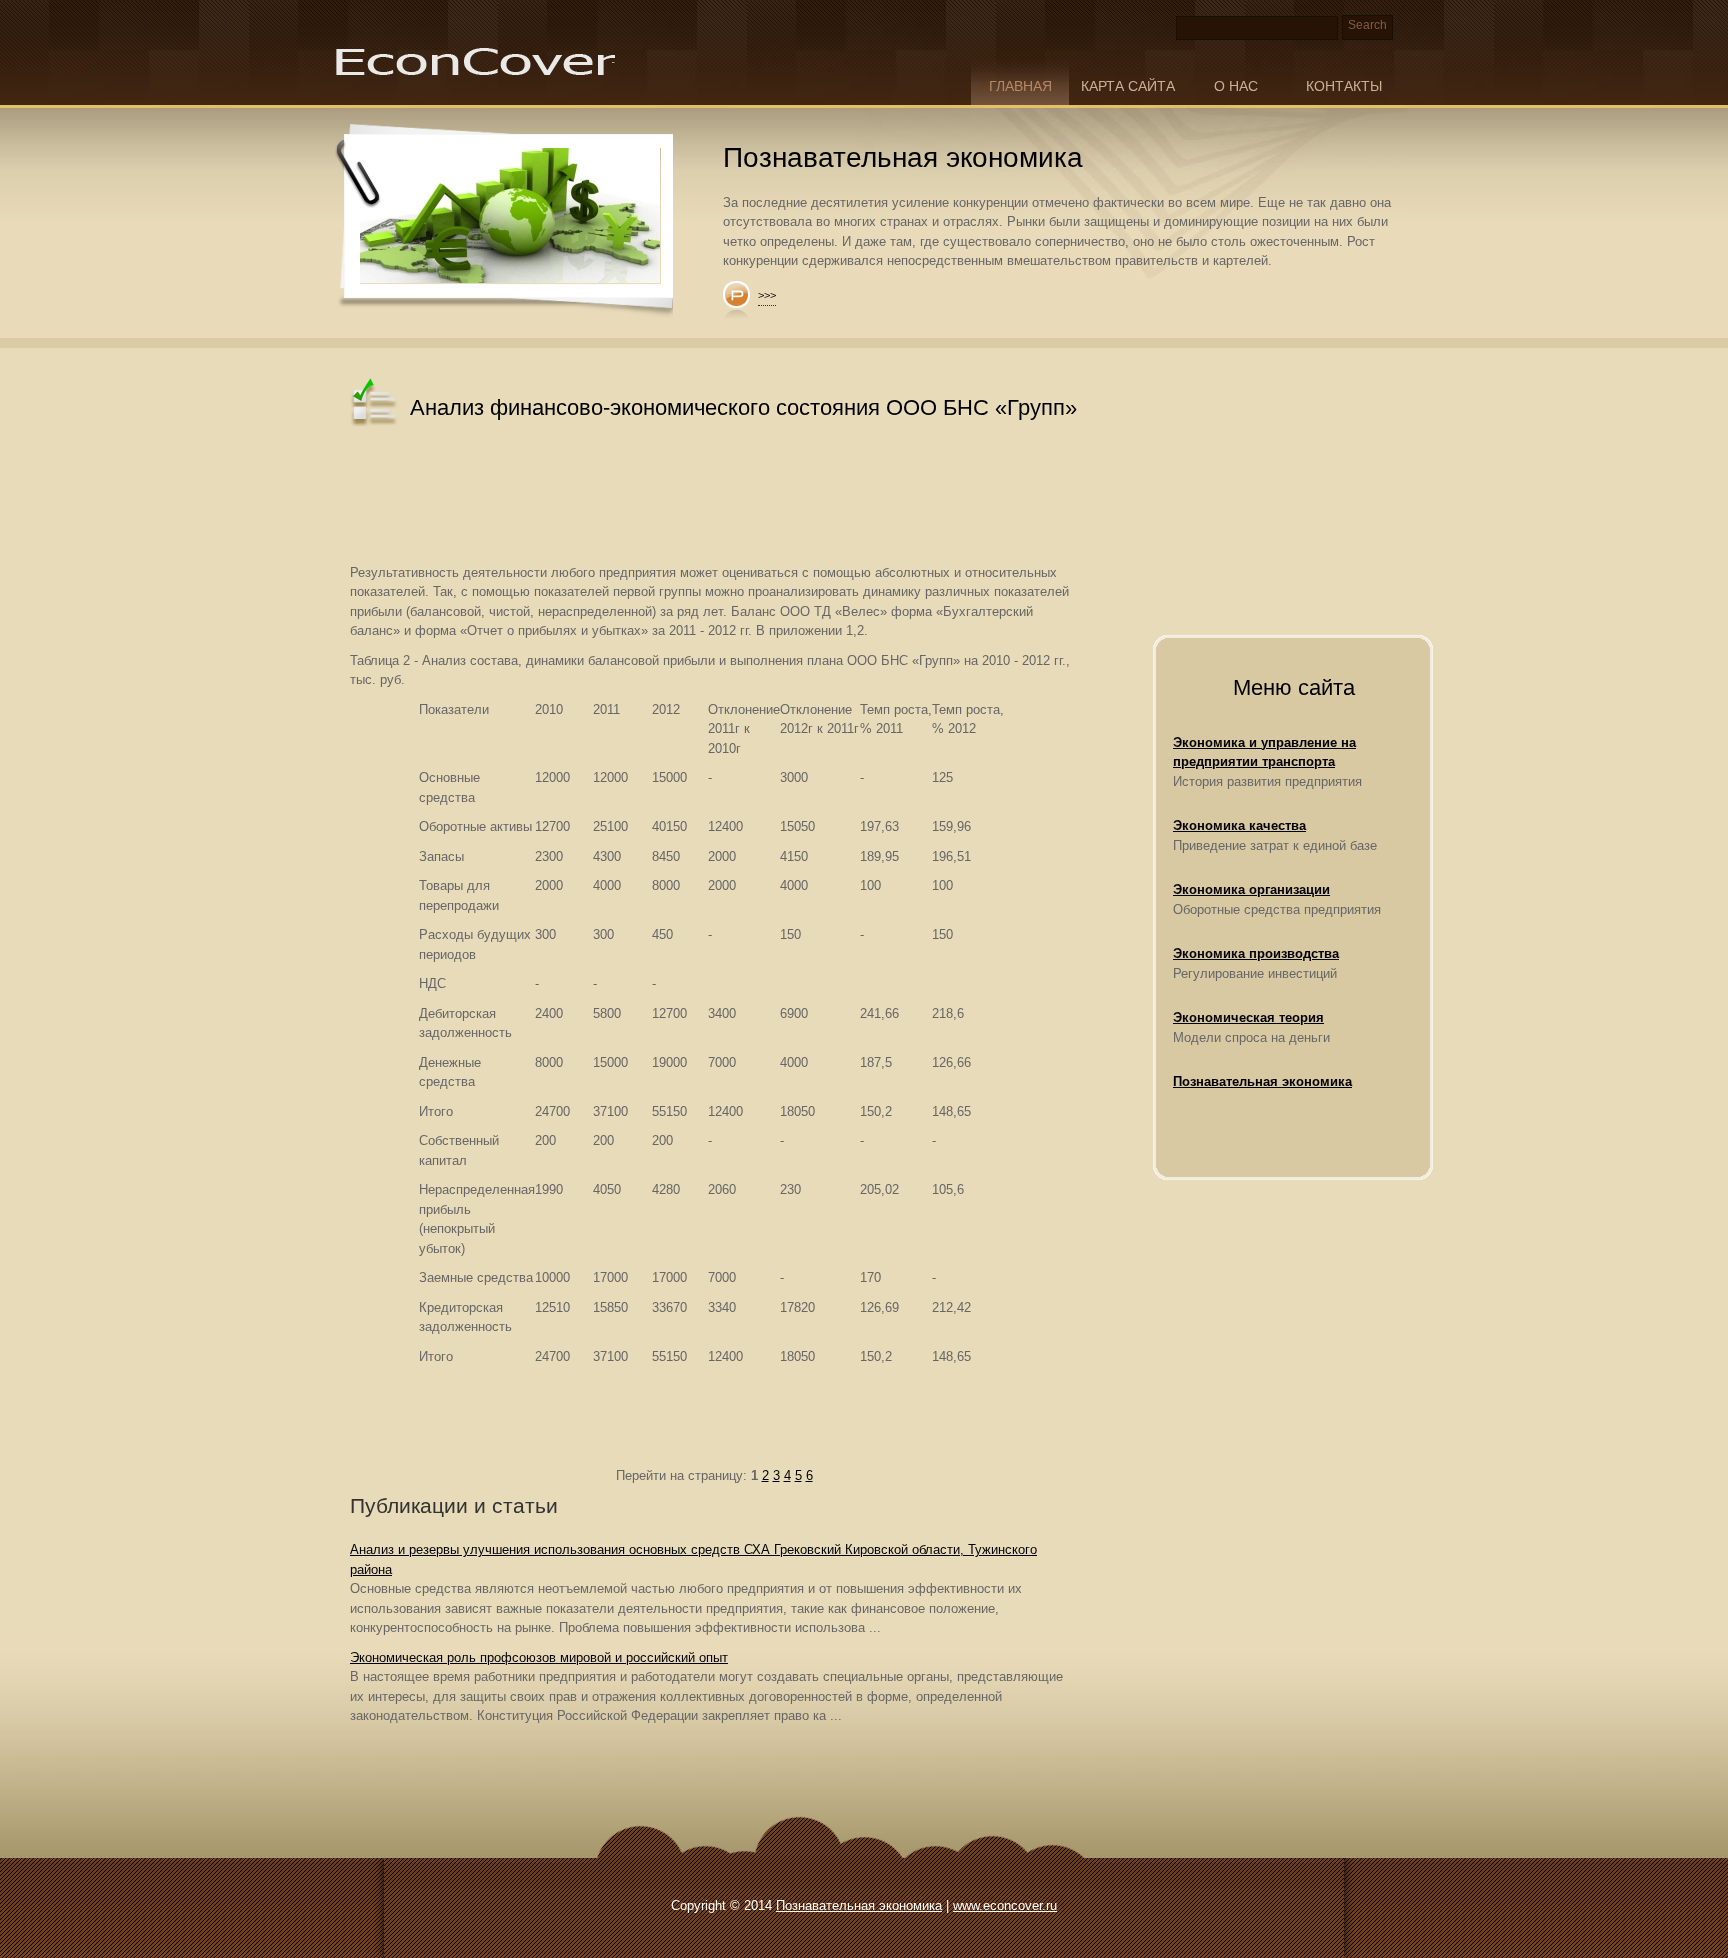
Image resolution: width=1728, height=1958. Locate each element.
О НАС (1236, 86)
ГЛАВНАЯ (1020, 86)
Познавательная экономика (1262, 1081)
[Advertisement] (714, 498)
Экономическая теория (1248, 1017)
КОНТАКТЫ (1344, 86)
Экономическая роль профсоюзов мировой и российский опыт (539, 1657)
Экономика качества (1239, 825)
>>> (767, 295)
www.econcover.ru (1005, 1905)
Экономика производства (1256, 953)
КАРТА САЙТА (1128, 86)
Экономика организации (1251, 889)
